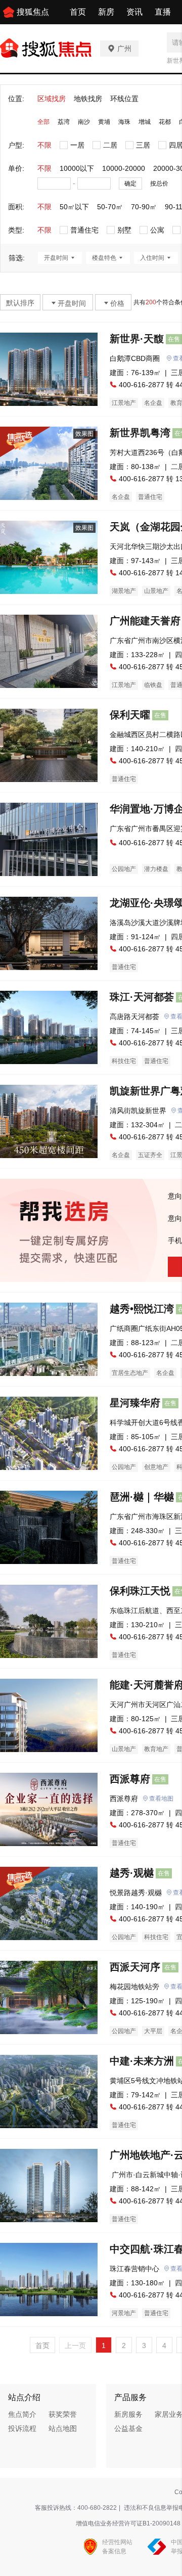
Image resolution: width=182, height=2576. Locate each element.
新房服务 (128, 2414)
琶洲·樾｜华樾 (142, 1497)
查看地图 (161, 1799)
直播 (163, 12)
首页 (78, 12)
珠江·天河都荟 (142, 997)
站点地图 (63, 2428)
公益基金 (128, 2428)
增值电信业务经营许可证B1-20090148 (128, 2523)
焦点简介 (22, 2414)
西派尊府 (130, 1779)
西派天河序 (135, 1967)
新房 (106, 12)
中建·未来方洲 (142, 2061)
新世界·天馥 (137, 339)
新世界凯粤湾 (140, 433)
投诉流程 (22, 2428)
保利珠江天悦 (140, 1591)
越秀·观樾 (132, 1873)
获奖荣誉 (63, 2414)
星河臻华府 (135, 1403)
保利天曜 (130, 715)
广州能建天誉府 (145, 621)
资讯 (134, 12)
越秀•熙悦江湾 (142, 1309)
